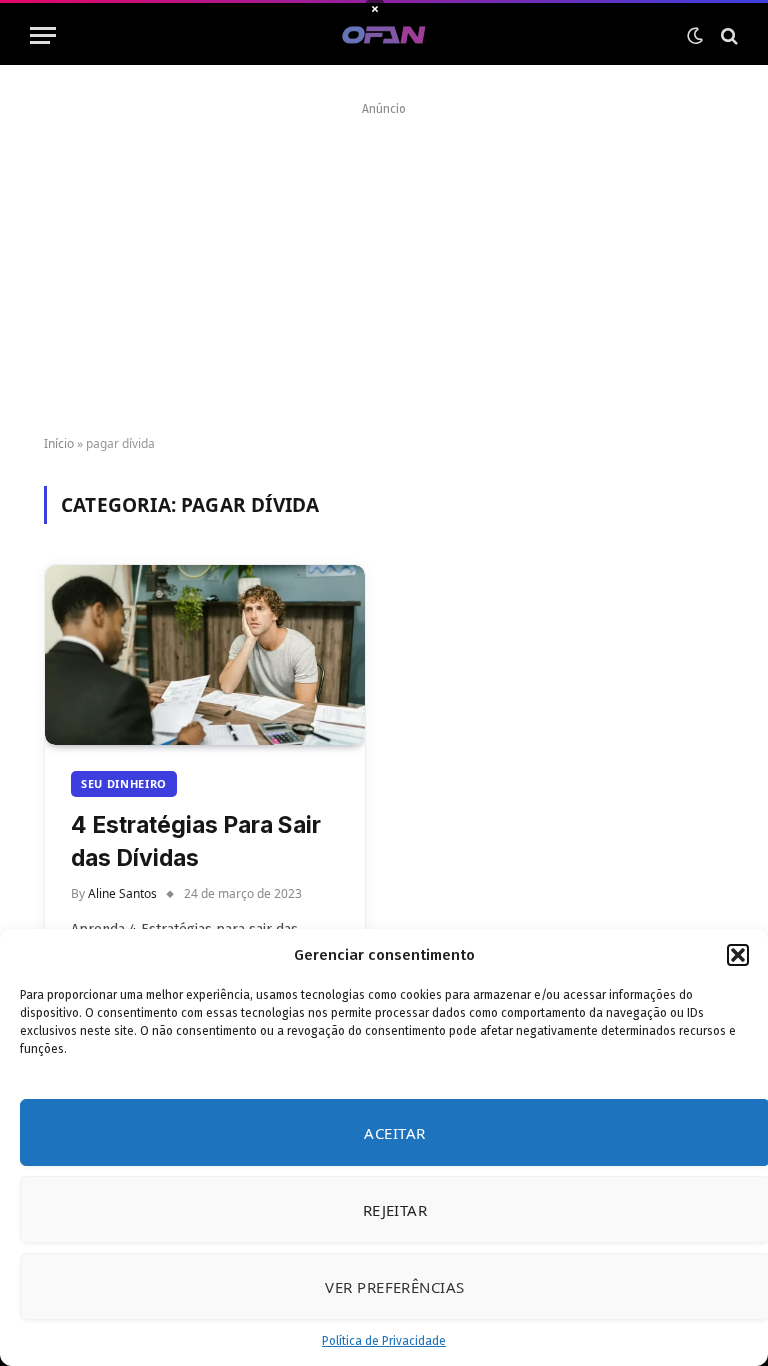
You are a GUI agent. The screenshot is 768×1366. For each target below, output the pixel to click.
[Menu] (43, 35)
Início (59, 443)
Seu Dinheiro (124, 783)
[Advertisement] (384, 262)
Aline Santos (122, 893)
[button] (738, 955)
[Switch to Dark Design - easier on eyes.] (695, 36)
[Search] (727, 35)
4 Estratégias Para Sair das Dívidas (196, 841)
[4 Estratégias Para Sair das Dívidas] (205, 655)
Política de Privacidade (384, 1341)
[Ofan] (384, 35)
